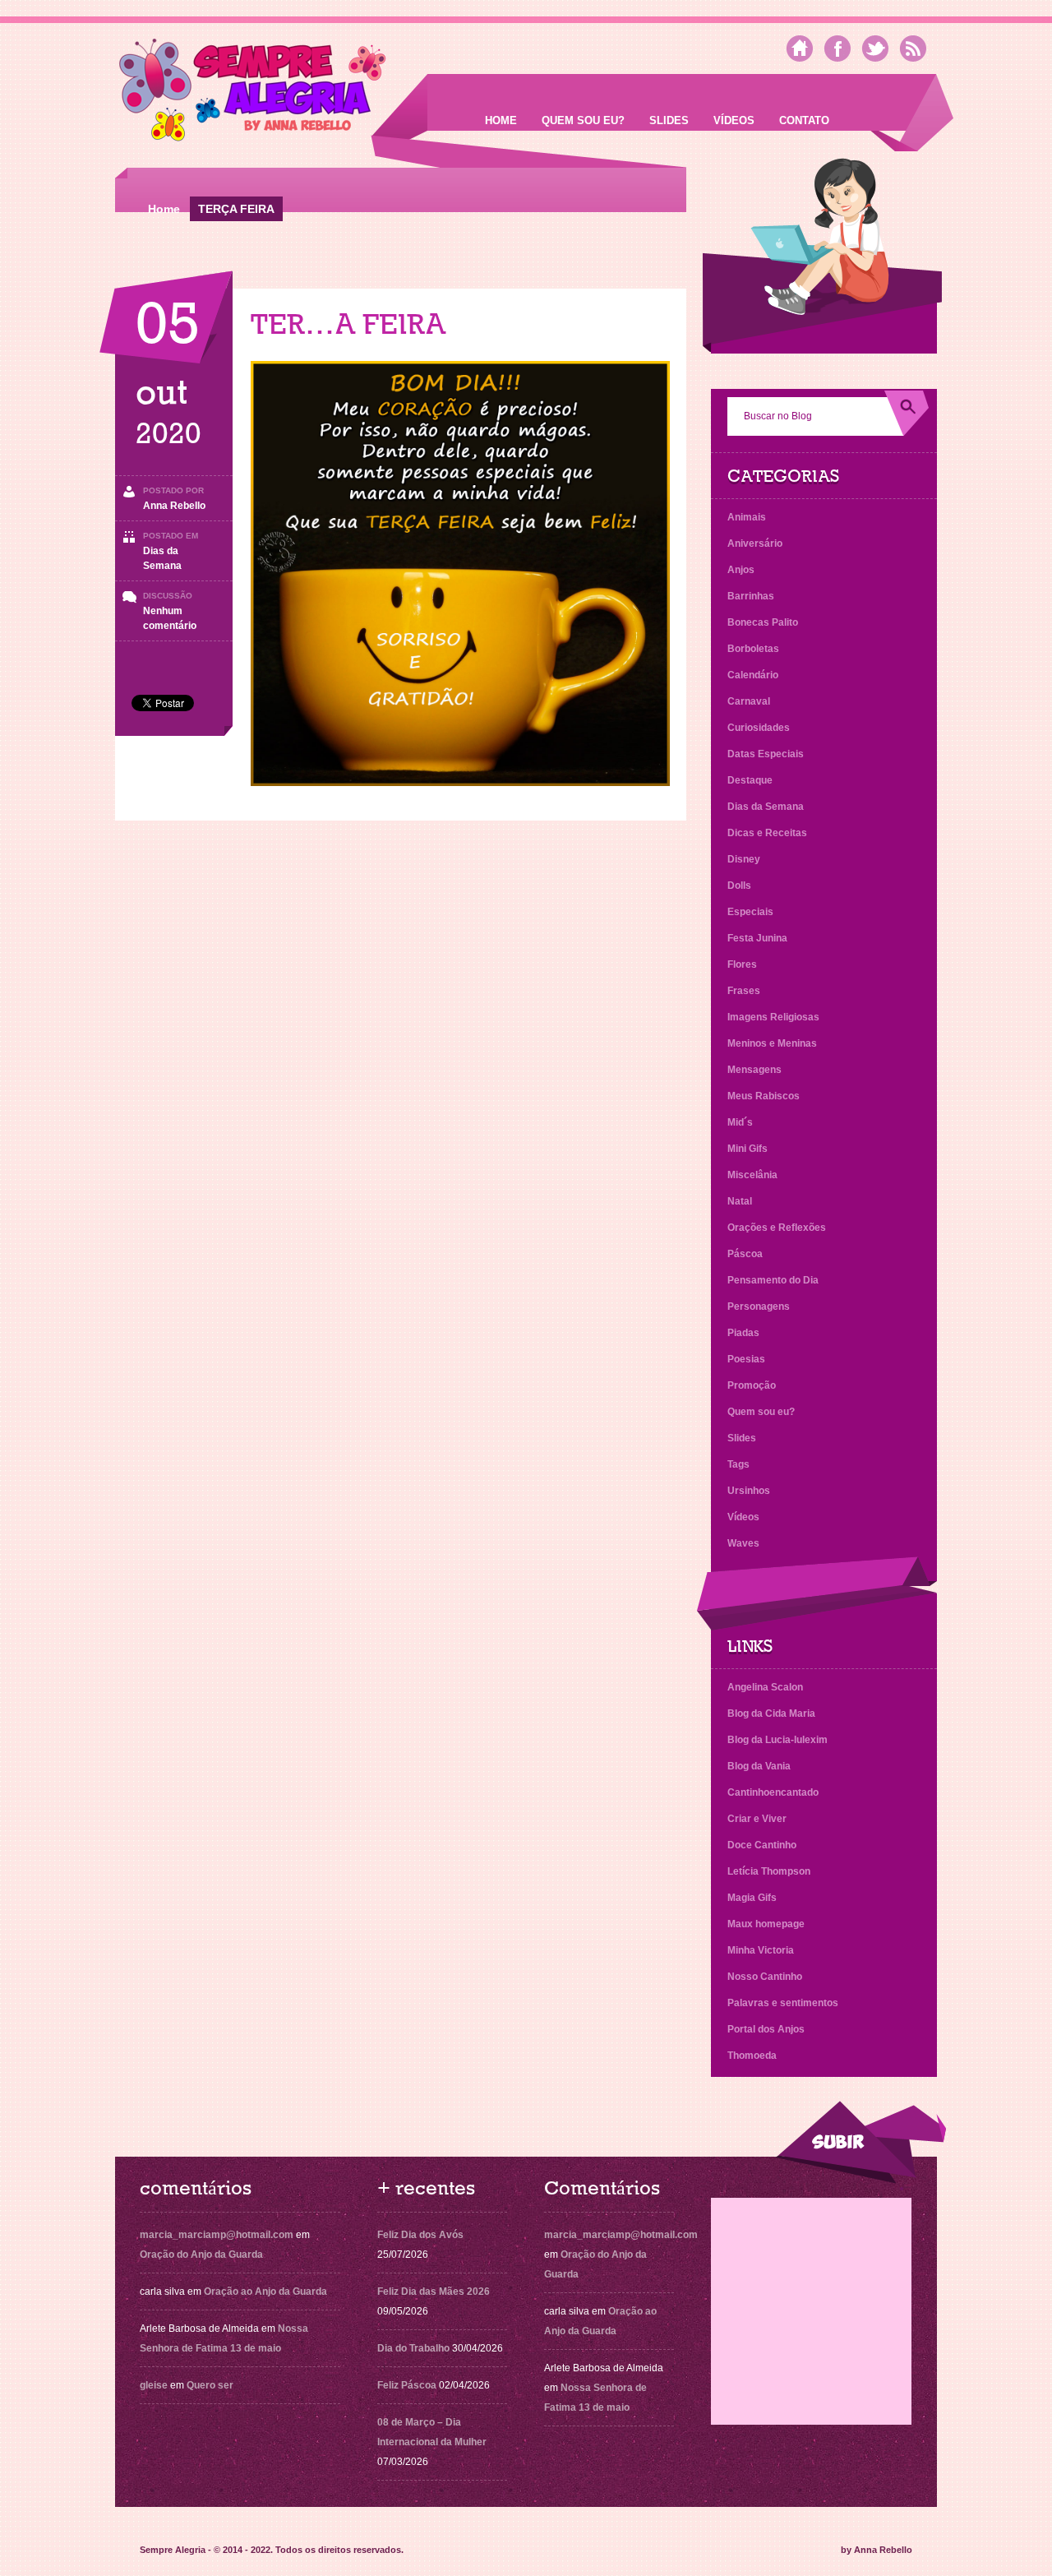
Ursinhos (749, 1491)
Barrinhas (751, 596)
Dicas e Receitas (767, 833)
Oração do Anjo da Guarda (201, 2255)
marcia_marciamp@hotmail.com (217, 2235)
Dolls (739, 886)
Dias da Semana (766, 807)
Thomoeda (752, 2056)
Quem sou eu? (583, 120)
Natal (740, 1201)
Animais (747, 517)
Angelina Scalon (765, 1687)
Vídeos (734, 120)
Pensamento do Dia (773, 1280)
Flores (742, 964)
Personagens (759, 1306)
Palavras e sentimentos (783, 2003)
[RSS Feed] (913, 49)
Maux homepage (766, 1924)
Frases (744, 991)
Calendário (753, 675)
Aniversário (755, 543)
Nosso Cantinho (765, 1977)
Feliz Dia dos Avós (420, 2235)
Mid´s (740, 1122)
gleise (154, 2385)
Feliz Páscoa (407, 2385)
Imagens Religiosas (773, 1017)
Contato (804, 120)
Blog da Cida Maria (771, 1713)
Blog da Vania (759, 1766)
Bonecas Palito (763, 622)
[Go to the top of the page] (861, 2142)
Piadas (743, 1333)
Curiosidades (759, 728)
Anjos (741, 570)
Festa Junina (757, 938)
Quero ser (210, 2385)
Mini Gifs (747, 1149)
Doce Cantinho (762, 1845)
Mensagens (754, 1070)
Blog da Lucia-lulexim (777, 1740)
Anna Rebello (174, 506)
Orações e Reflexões (777, 1228)
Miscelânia (752, 1175)
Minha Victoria (761, 1950)
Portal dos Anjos (766, 2029)
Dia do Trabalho (413, 2348)
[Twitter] (875, 49)
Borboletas (753, 649)
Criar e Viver (757, 1819)
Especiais (750, 912)
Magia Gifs (752, 1898)
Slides (669, 120)
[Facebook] (837, 49)
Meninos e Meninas (772, 1043)
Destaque (750, 780)
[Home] (800, 49)
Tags (738, 1464)
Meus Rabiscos (764, 1096)
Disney (744, 859)
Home (501, 120)
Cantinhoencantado (773, 1792)
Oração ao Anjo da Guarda (265, 2292)
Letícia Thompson (769, 1871)
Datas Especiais (766, 754)
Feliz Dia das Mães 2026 (434, 2292)
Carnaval (749, 701)
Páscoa (745, 1254)
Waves (743, 1543)
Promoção (752, 1385)
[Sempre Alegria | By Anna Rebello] (253, 93)
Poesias (746, 1359)
